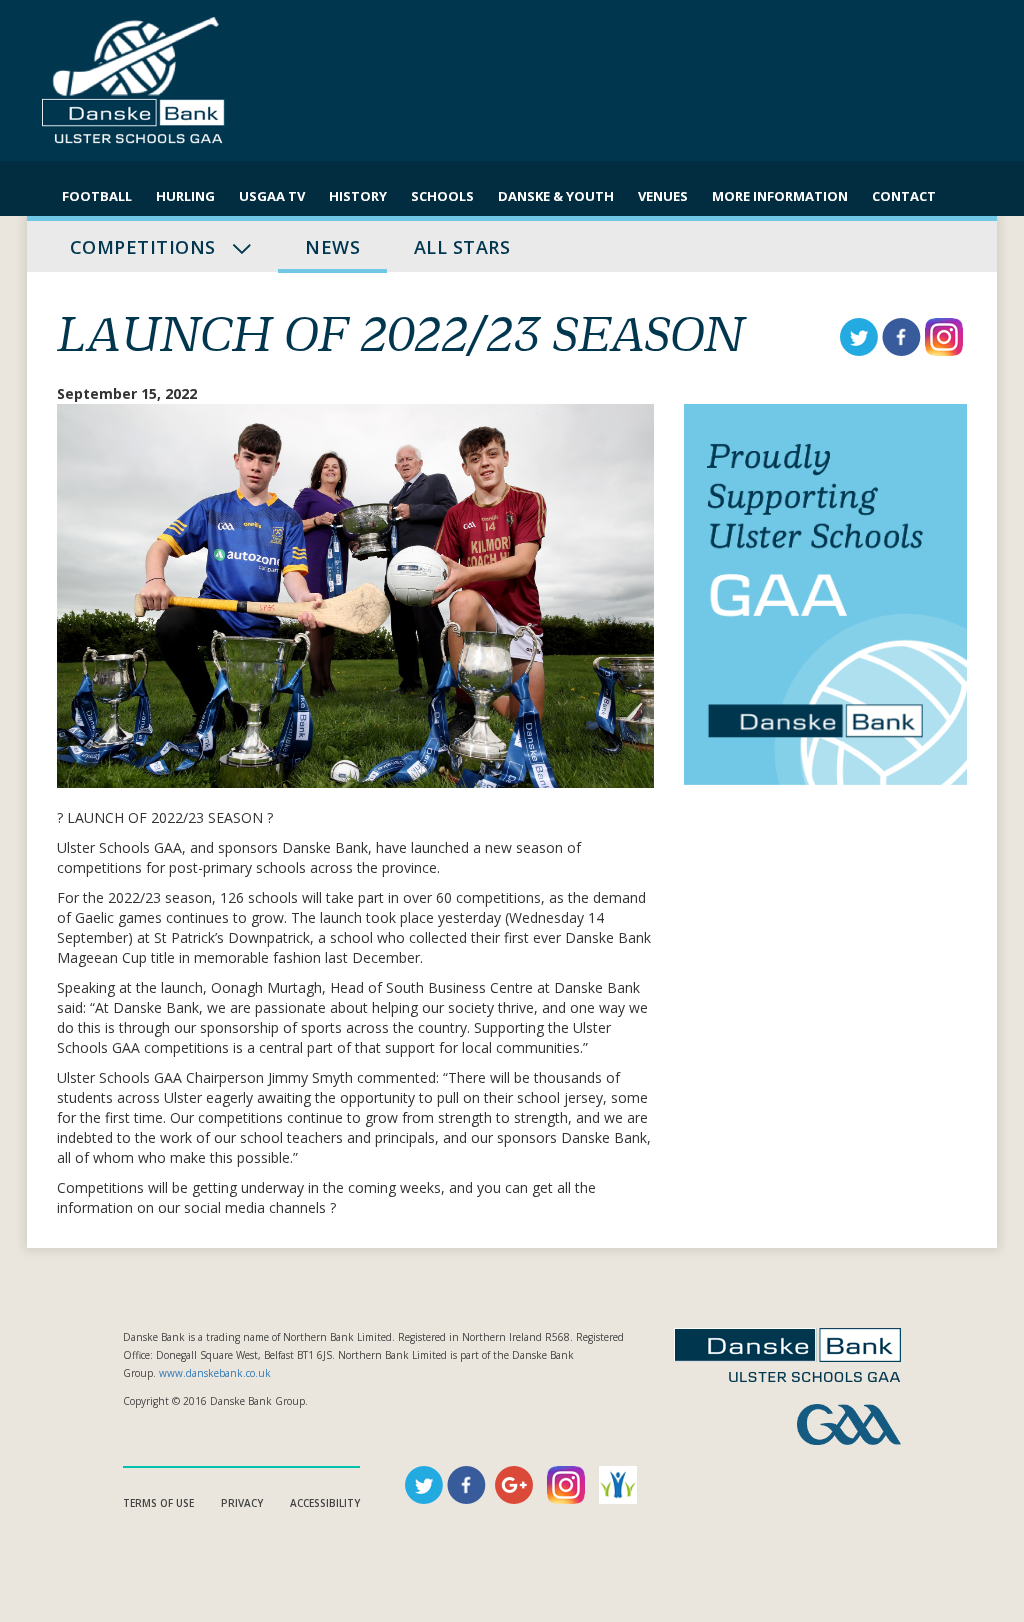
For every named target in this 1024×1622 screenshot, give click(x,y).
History (358, 196)
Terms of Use (158, 1503)
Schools (442, 196)
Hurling (185, 196)
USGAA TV (272, 196)
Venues (663, 196)
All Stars (462, 247)
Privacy (242, 1503)
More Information (780, 196)
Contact (904, 196)
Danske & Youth (556, 196)
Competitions (145, 247)
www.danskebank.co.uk (215, 1373)
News (332, 247)
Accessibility (325, 1503)
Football (97, 196)
